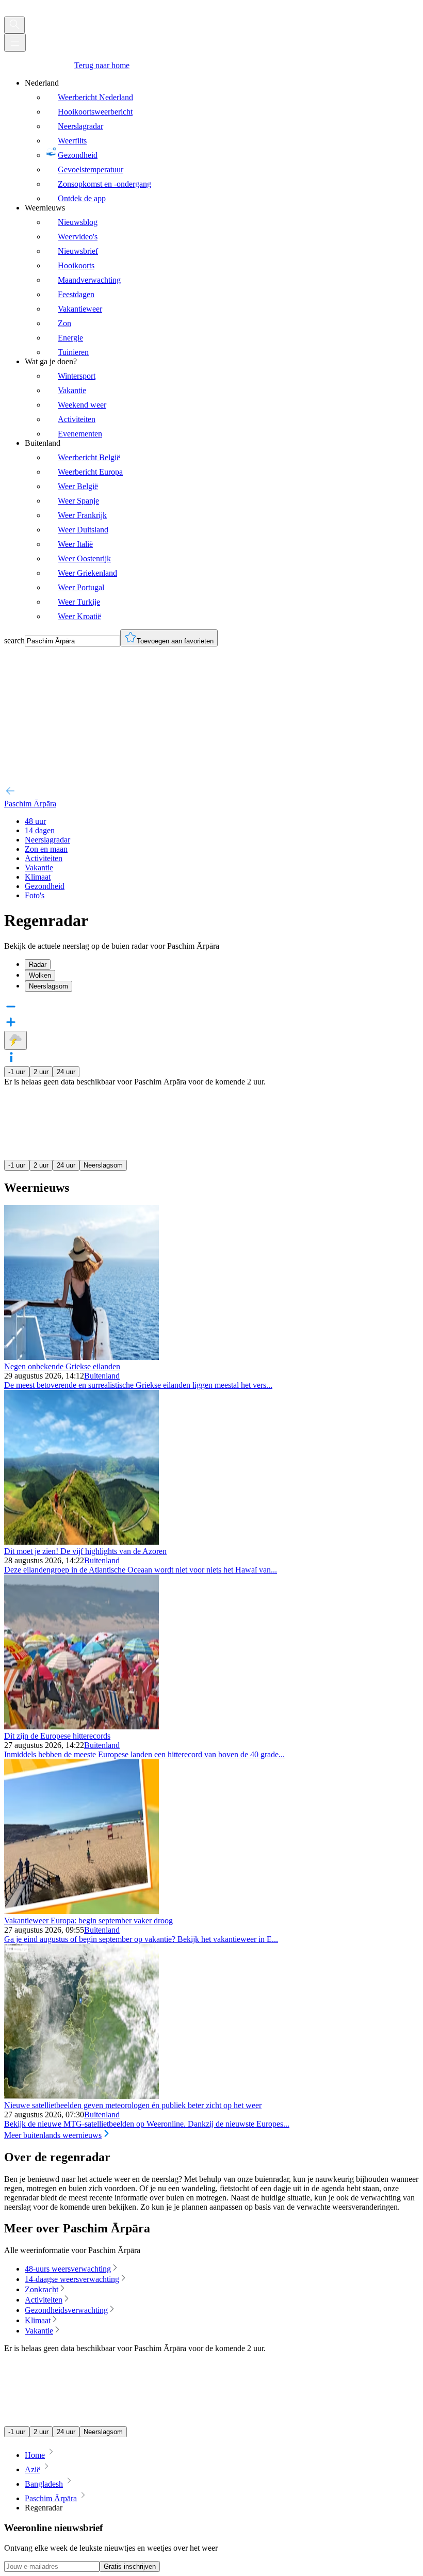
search (14, 641)
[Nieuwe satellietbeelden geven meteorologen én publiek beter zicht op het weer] (82, 2096)
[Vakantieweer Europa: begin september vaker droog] (82, 1911)
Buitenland (102, 1376)
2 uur (41, 1072)
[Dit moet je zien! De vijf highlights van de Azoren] (82, 1542)
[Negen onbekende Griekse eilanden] (82, 1357)
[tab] (222, 965)
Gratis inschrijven (130, 2566)
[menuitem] (222, 141)
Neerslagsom (103, 1165)
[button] (211, 1058)
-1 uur (17, 1072)
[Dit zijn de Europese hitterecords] (82, 1727)
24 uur (66, 1072)
